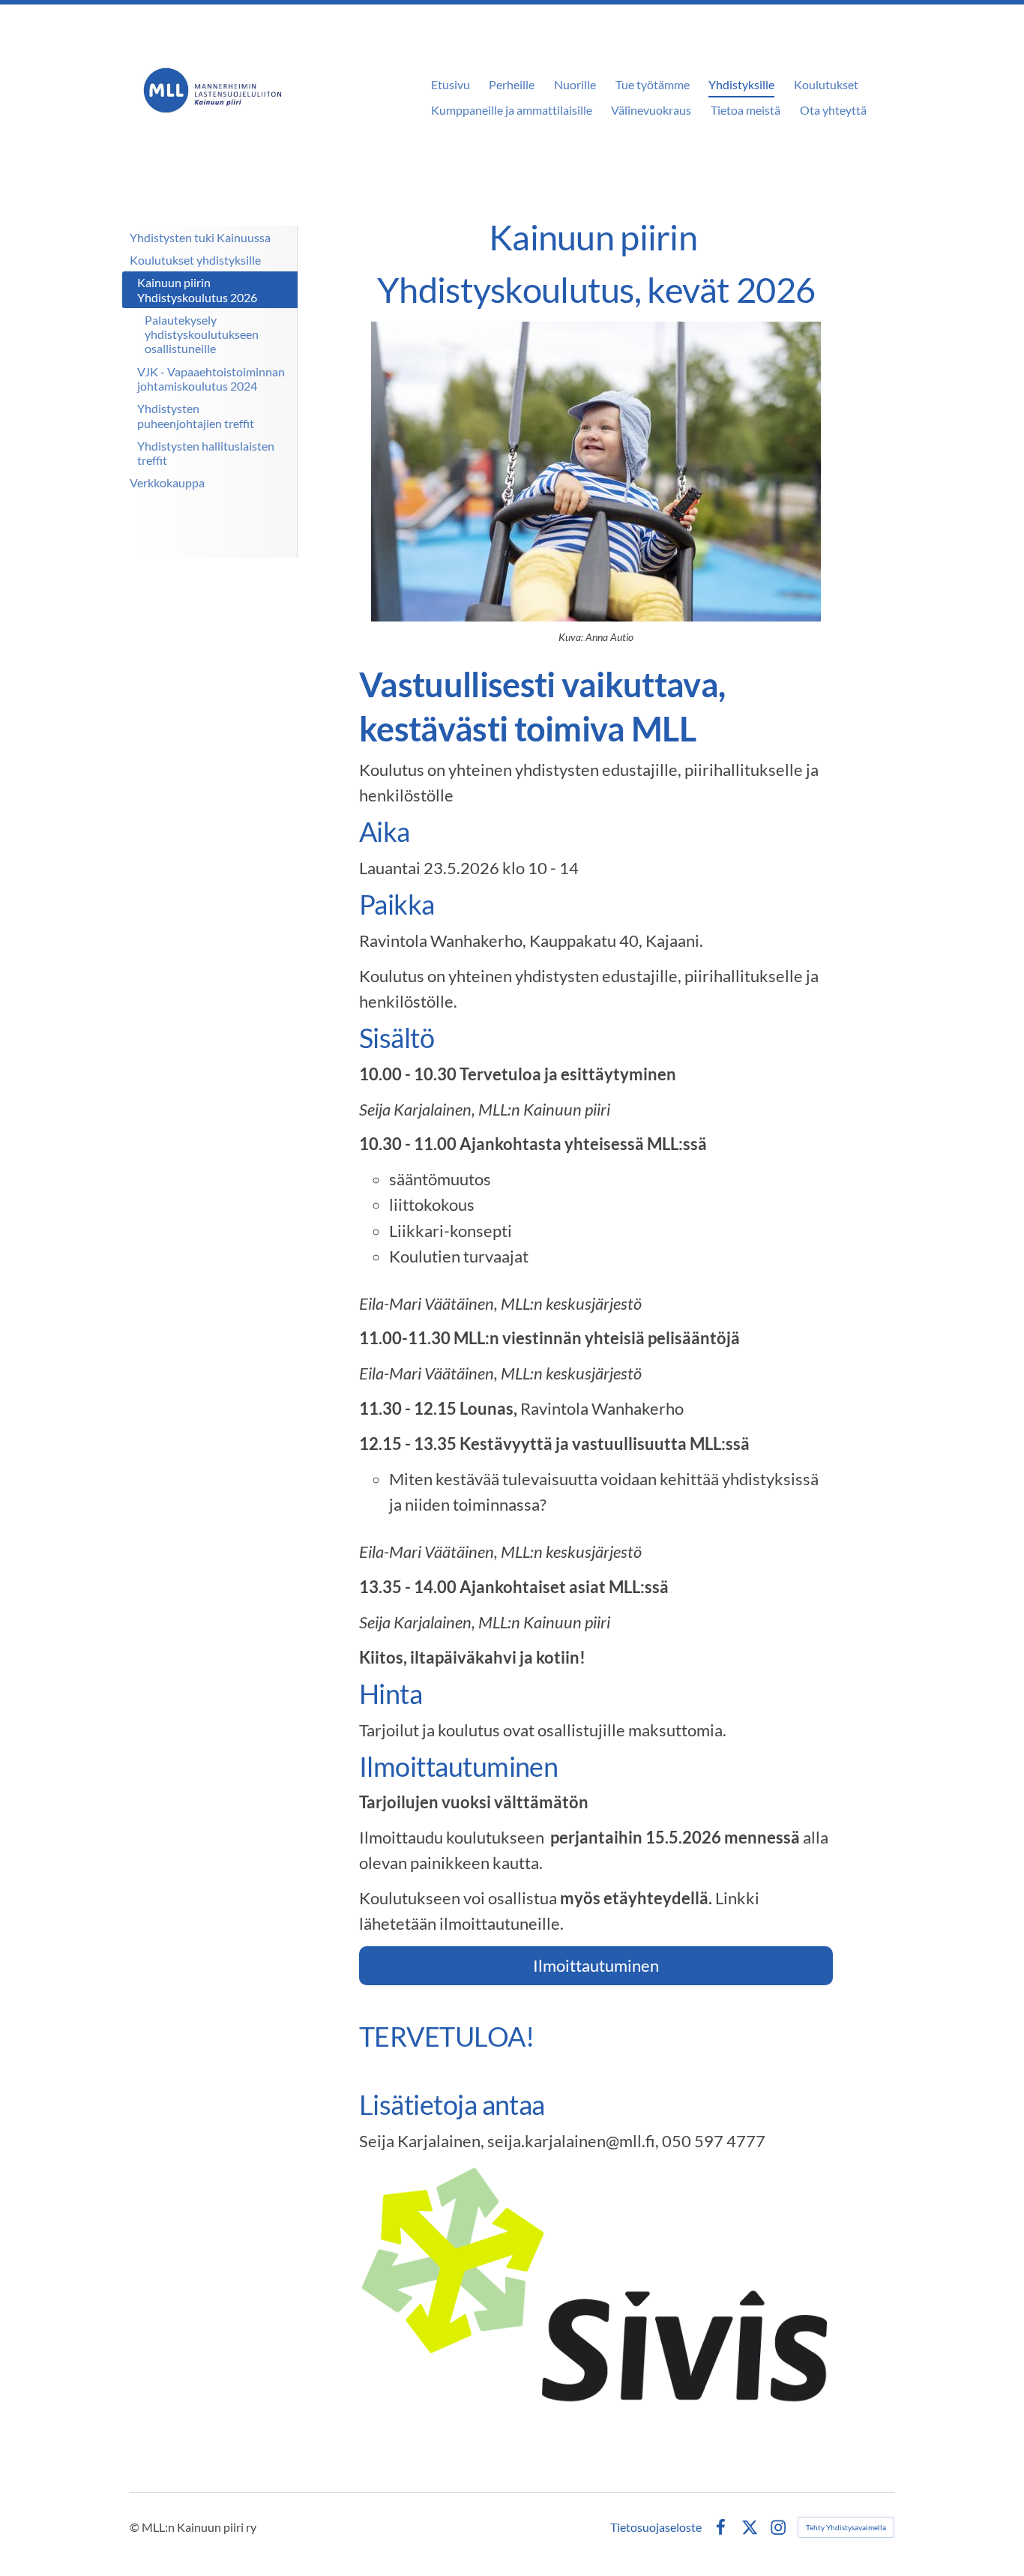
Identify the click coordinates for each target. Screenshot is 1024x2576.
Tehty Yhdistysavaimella (846, 2527)
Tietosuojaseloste (656, 2527)
